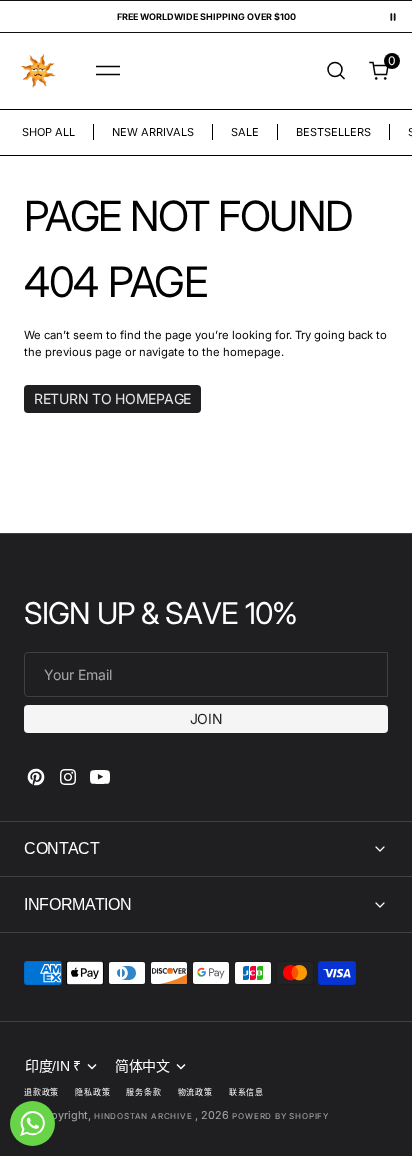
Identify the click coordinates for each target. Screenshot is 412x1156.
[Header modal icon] (108, 71)
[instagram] (68, 777)
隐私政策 (92, 1092)
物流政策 (195, 1092)
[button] (108, 71)
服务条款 (143, 1092)
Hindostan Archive (144, 1116)
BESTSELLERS (333, 132)
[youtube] (100, 777)
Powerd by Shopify (280, 1116)
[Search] (336, 70)
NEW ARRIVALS (153, 132)
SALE (245, 132)
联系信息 (246, 1092)
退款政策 (41, 1092)
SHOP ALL (48, 132)
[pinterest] (36, 777)
